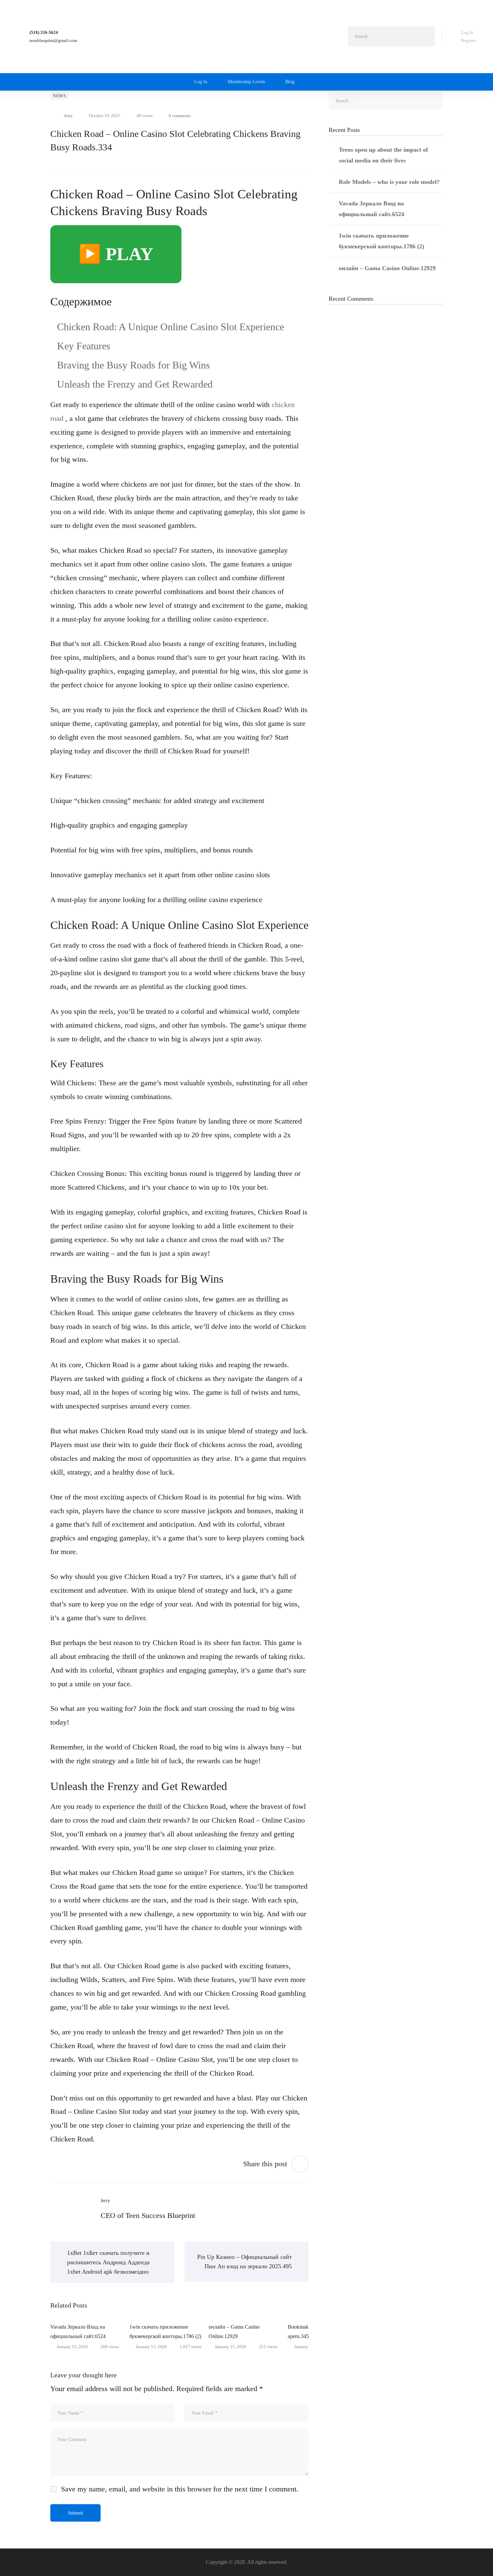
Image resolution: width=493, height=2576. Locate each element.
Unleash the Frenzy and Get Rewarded (135, 384)
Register (469, 40)
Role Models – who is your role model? (389, 182)
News (59, 96)
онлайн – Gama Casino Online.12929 (234, 2332)
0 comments (180, 116)
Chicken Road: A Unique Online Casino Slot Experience (171, 327)
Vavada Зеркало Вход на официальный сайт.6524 (78, 2332)
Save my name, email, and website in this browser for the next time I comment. (180, 2489)
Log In (467, 32)
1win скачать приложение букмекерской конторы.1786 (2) (165, 2332)
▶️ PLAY (116, 254)
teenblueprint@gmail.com (53, 40)
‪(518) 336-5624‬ (44, 32)
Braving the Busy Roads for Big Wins (133, 365)
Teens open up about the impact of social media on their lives (383, 155)
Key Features (84, 346)
